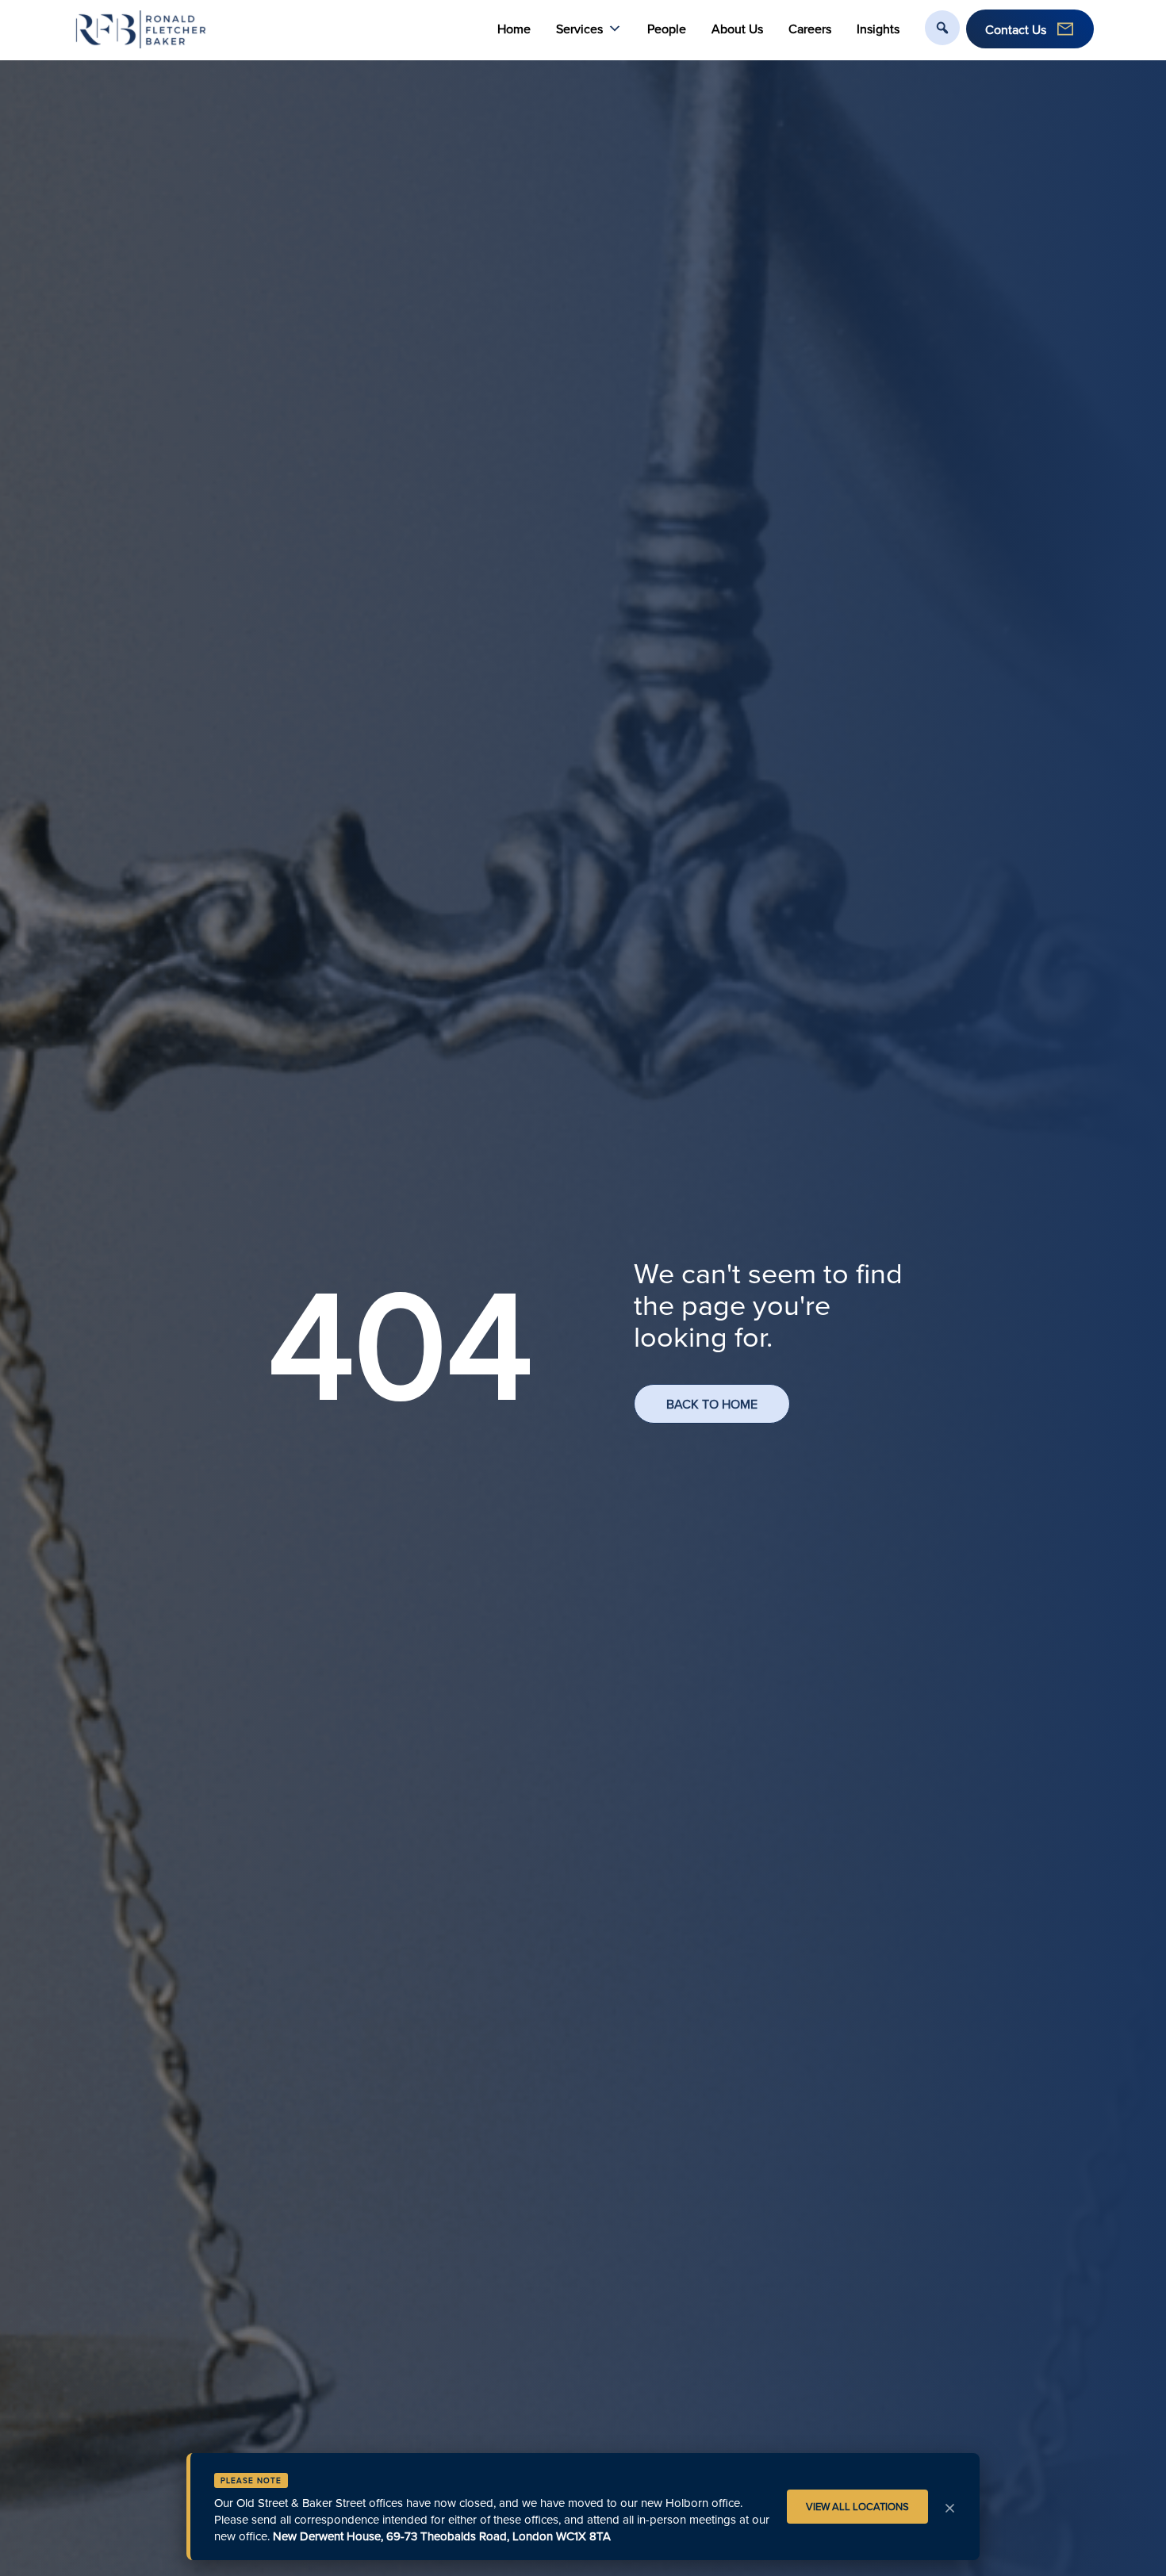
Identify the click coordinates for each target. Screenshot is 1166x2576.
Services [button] (579, 29)
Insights (878, 29)
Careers (810, 29)
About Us (737, 29)
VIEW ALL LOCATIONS (857, 2506)
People (667, 29)
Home (514, 29)
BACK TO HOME (712, 1404)
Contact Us (1016, 29)
